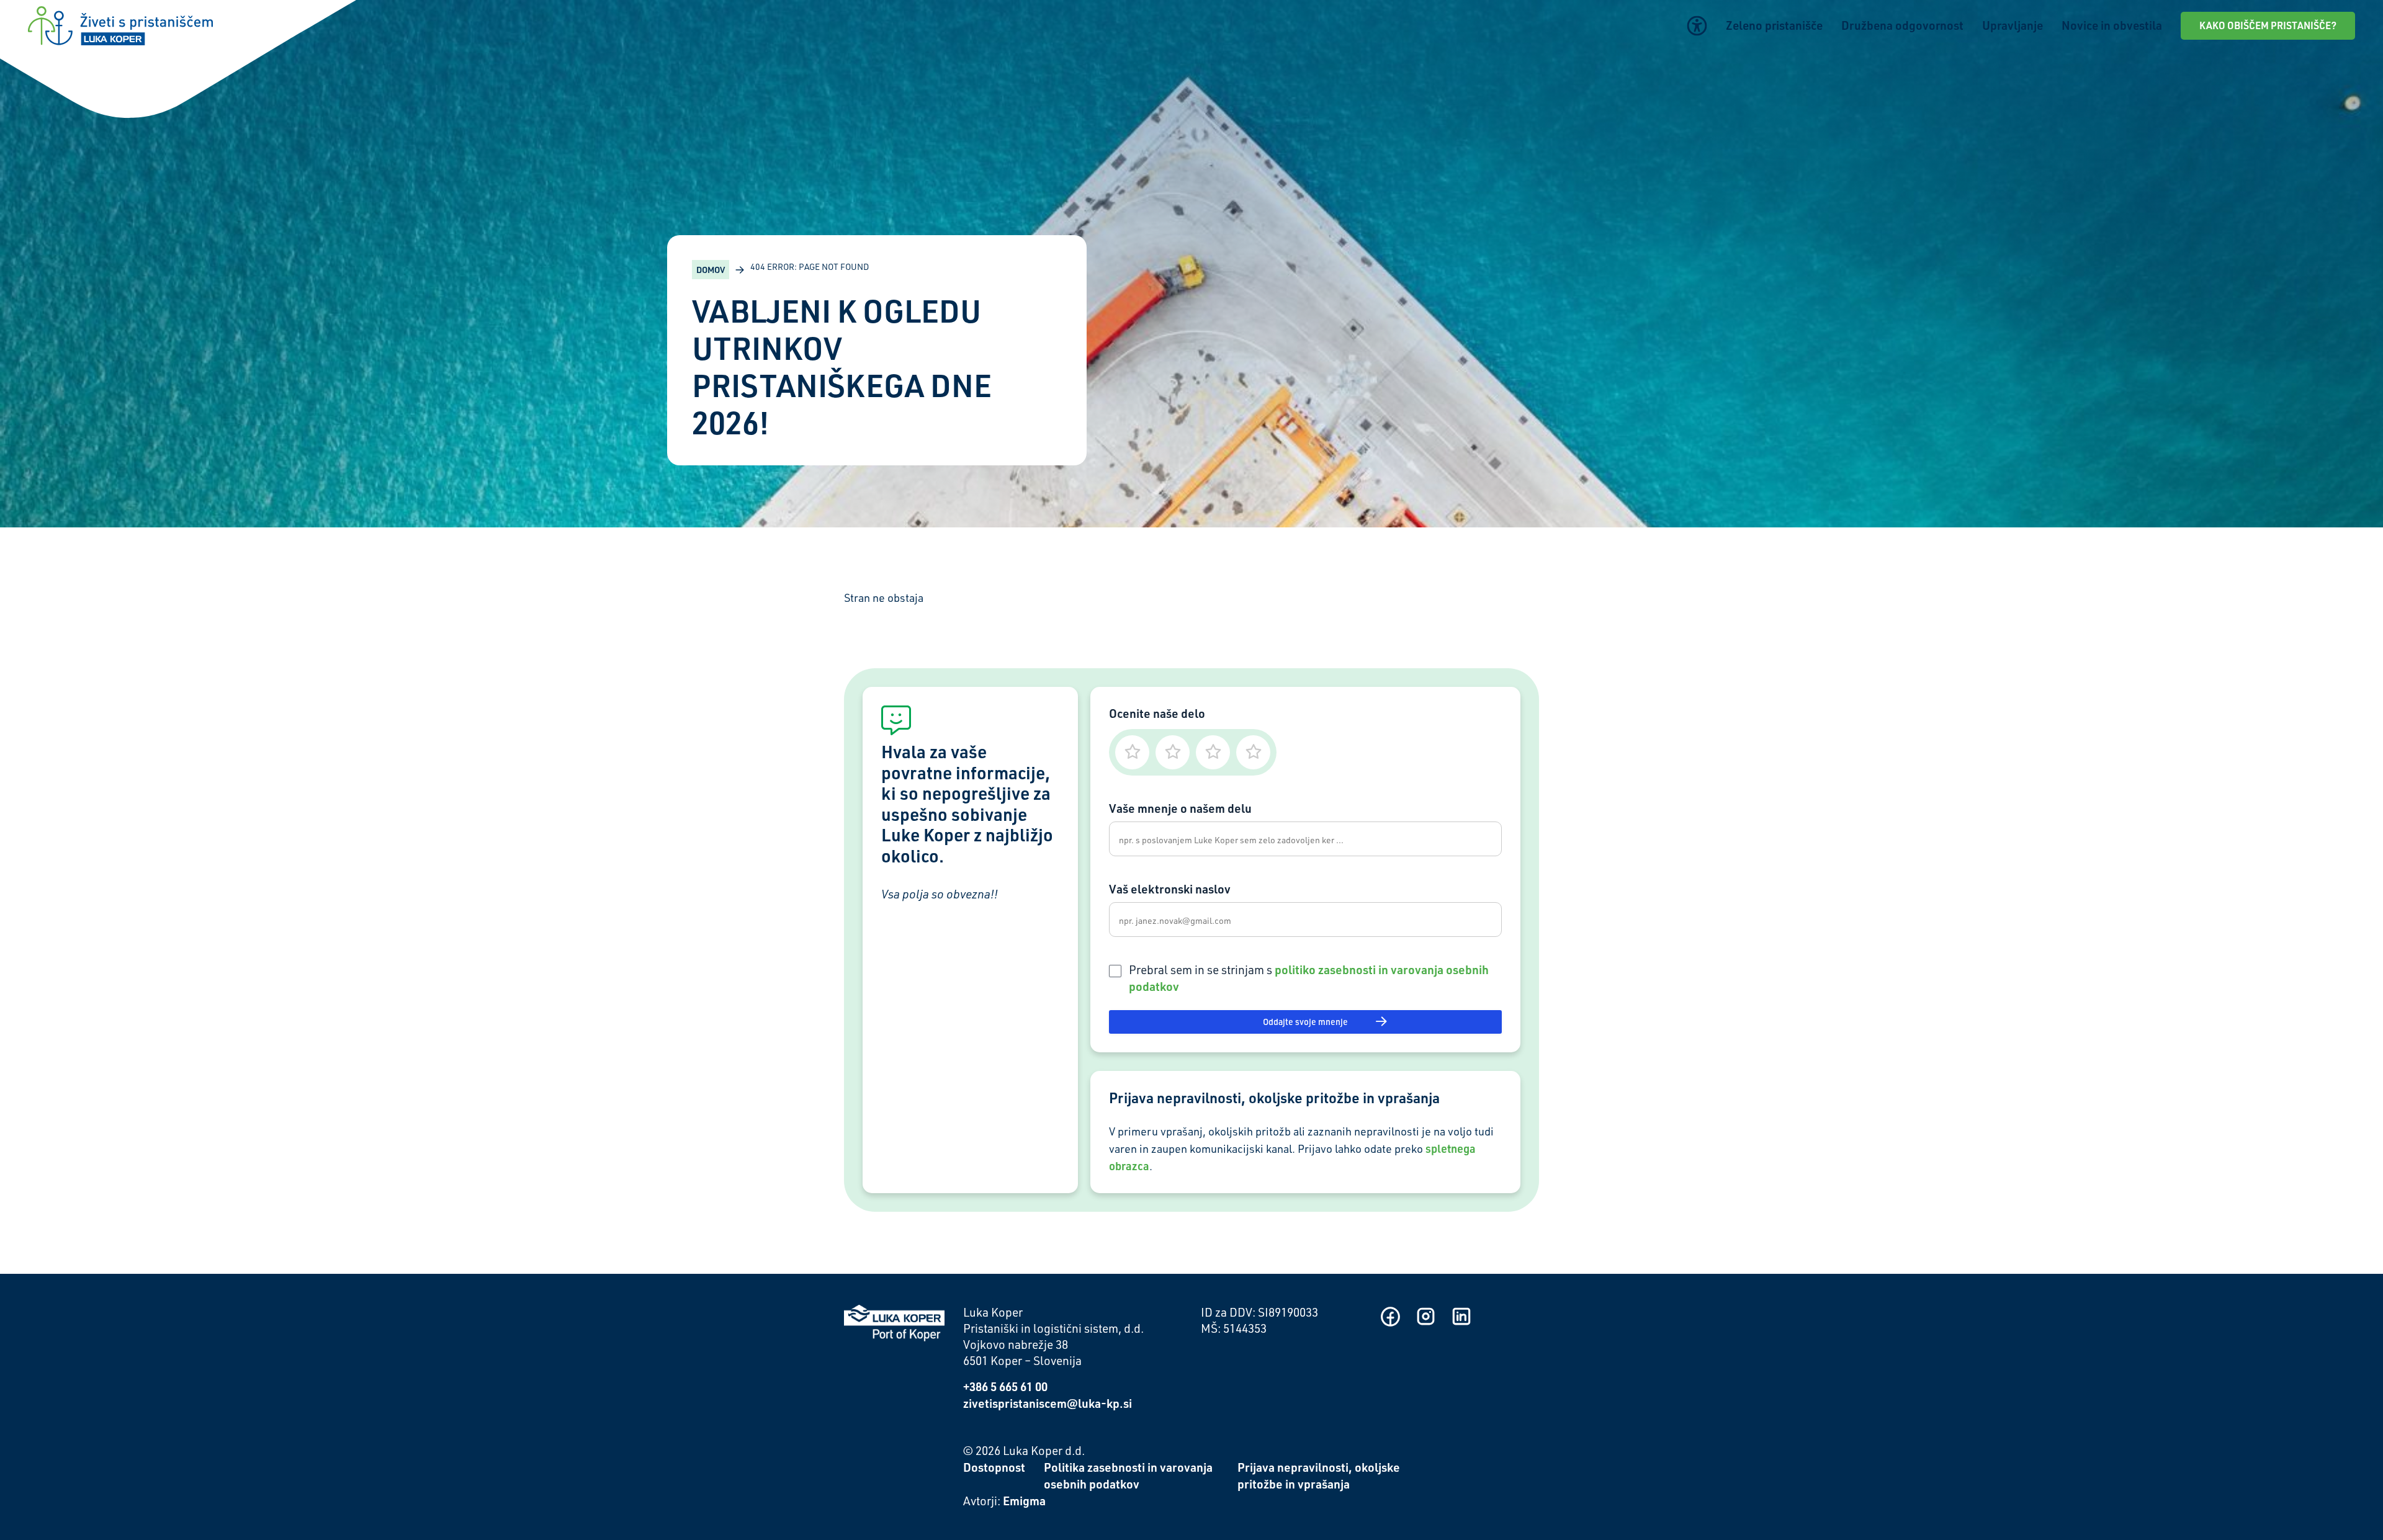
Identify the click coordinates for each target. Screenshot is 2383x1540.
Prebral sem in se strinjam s (1309, 978)
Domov (711, 270)
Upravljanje (2013, 25)
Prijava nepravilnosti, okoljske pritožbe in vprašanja (1319, 1475)
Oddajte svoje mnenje (1305, 1022)
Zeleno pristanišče (1774, 25)
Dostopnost (994, 1467)
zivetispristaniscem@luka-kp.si (1048, 1403)
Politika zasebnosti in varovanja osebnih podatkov (1128, 1475)
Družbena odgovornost (1902, 25)
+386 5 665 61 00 (1005, 1386)
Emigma (1024, 1501)
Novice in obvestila (2112, 25)
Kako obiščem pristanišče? (2268, 25)
